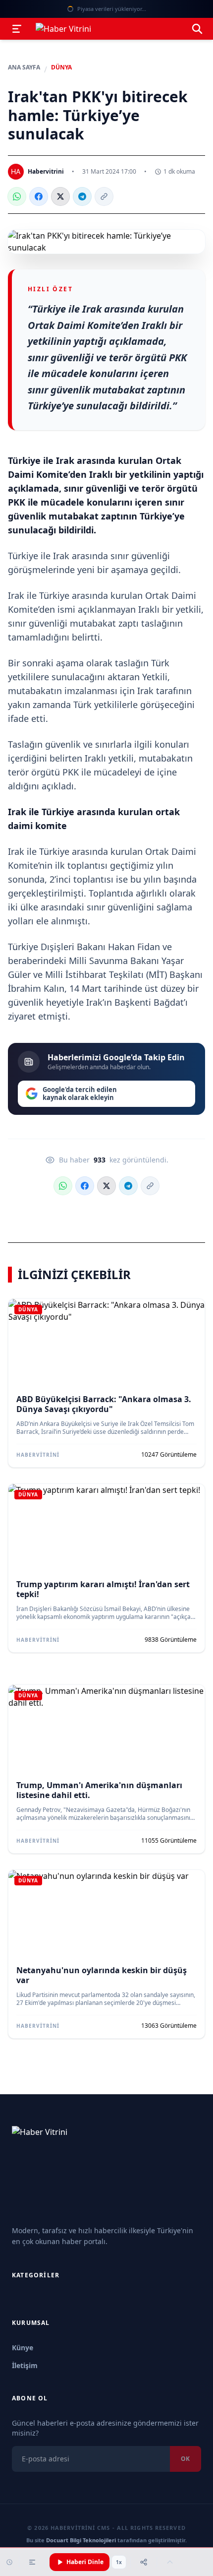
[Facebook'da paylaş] (39, 196)
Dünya (61, 67)
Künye (23, 2348)
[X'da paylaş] (60, 196)
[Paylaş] (144, 2562)
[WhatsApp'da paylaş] (17, 196)
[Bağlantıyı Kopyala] (104, 196)
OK (186, 2459)
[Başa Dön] (170, 2562)
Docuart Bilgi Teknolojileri (81, 2540)
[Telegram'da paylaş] (82, 196)
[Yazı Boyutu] (32, 2562)
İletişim (25, 2365)
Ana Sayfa (24, 67)
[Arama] (197, 29)
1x (119, 2562)
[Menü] (17, 29)
